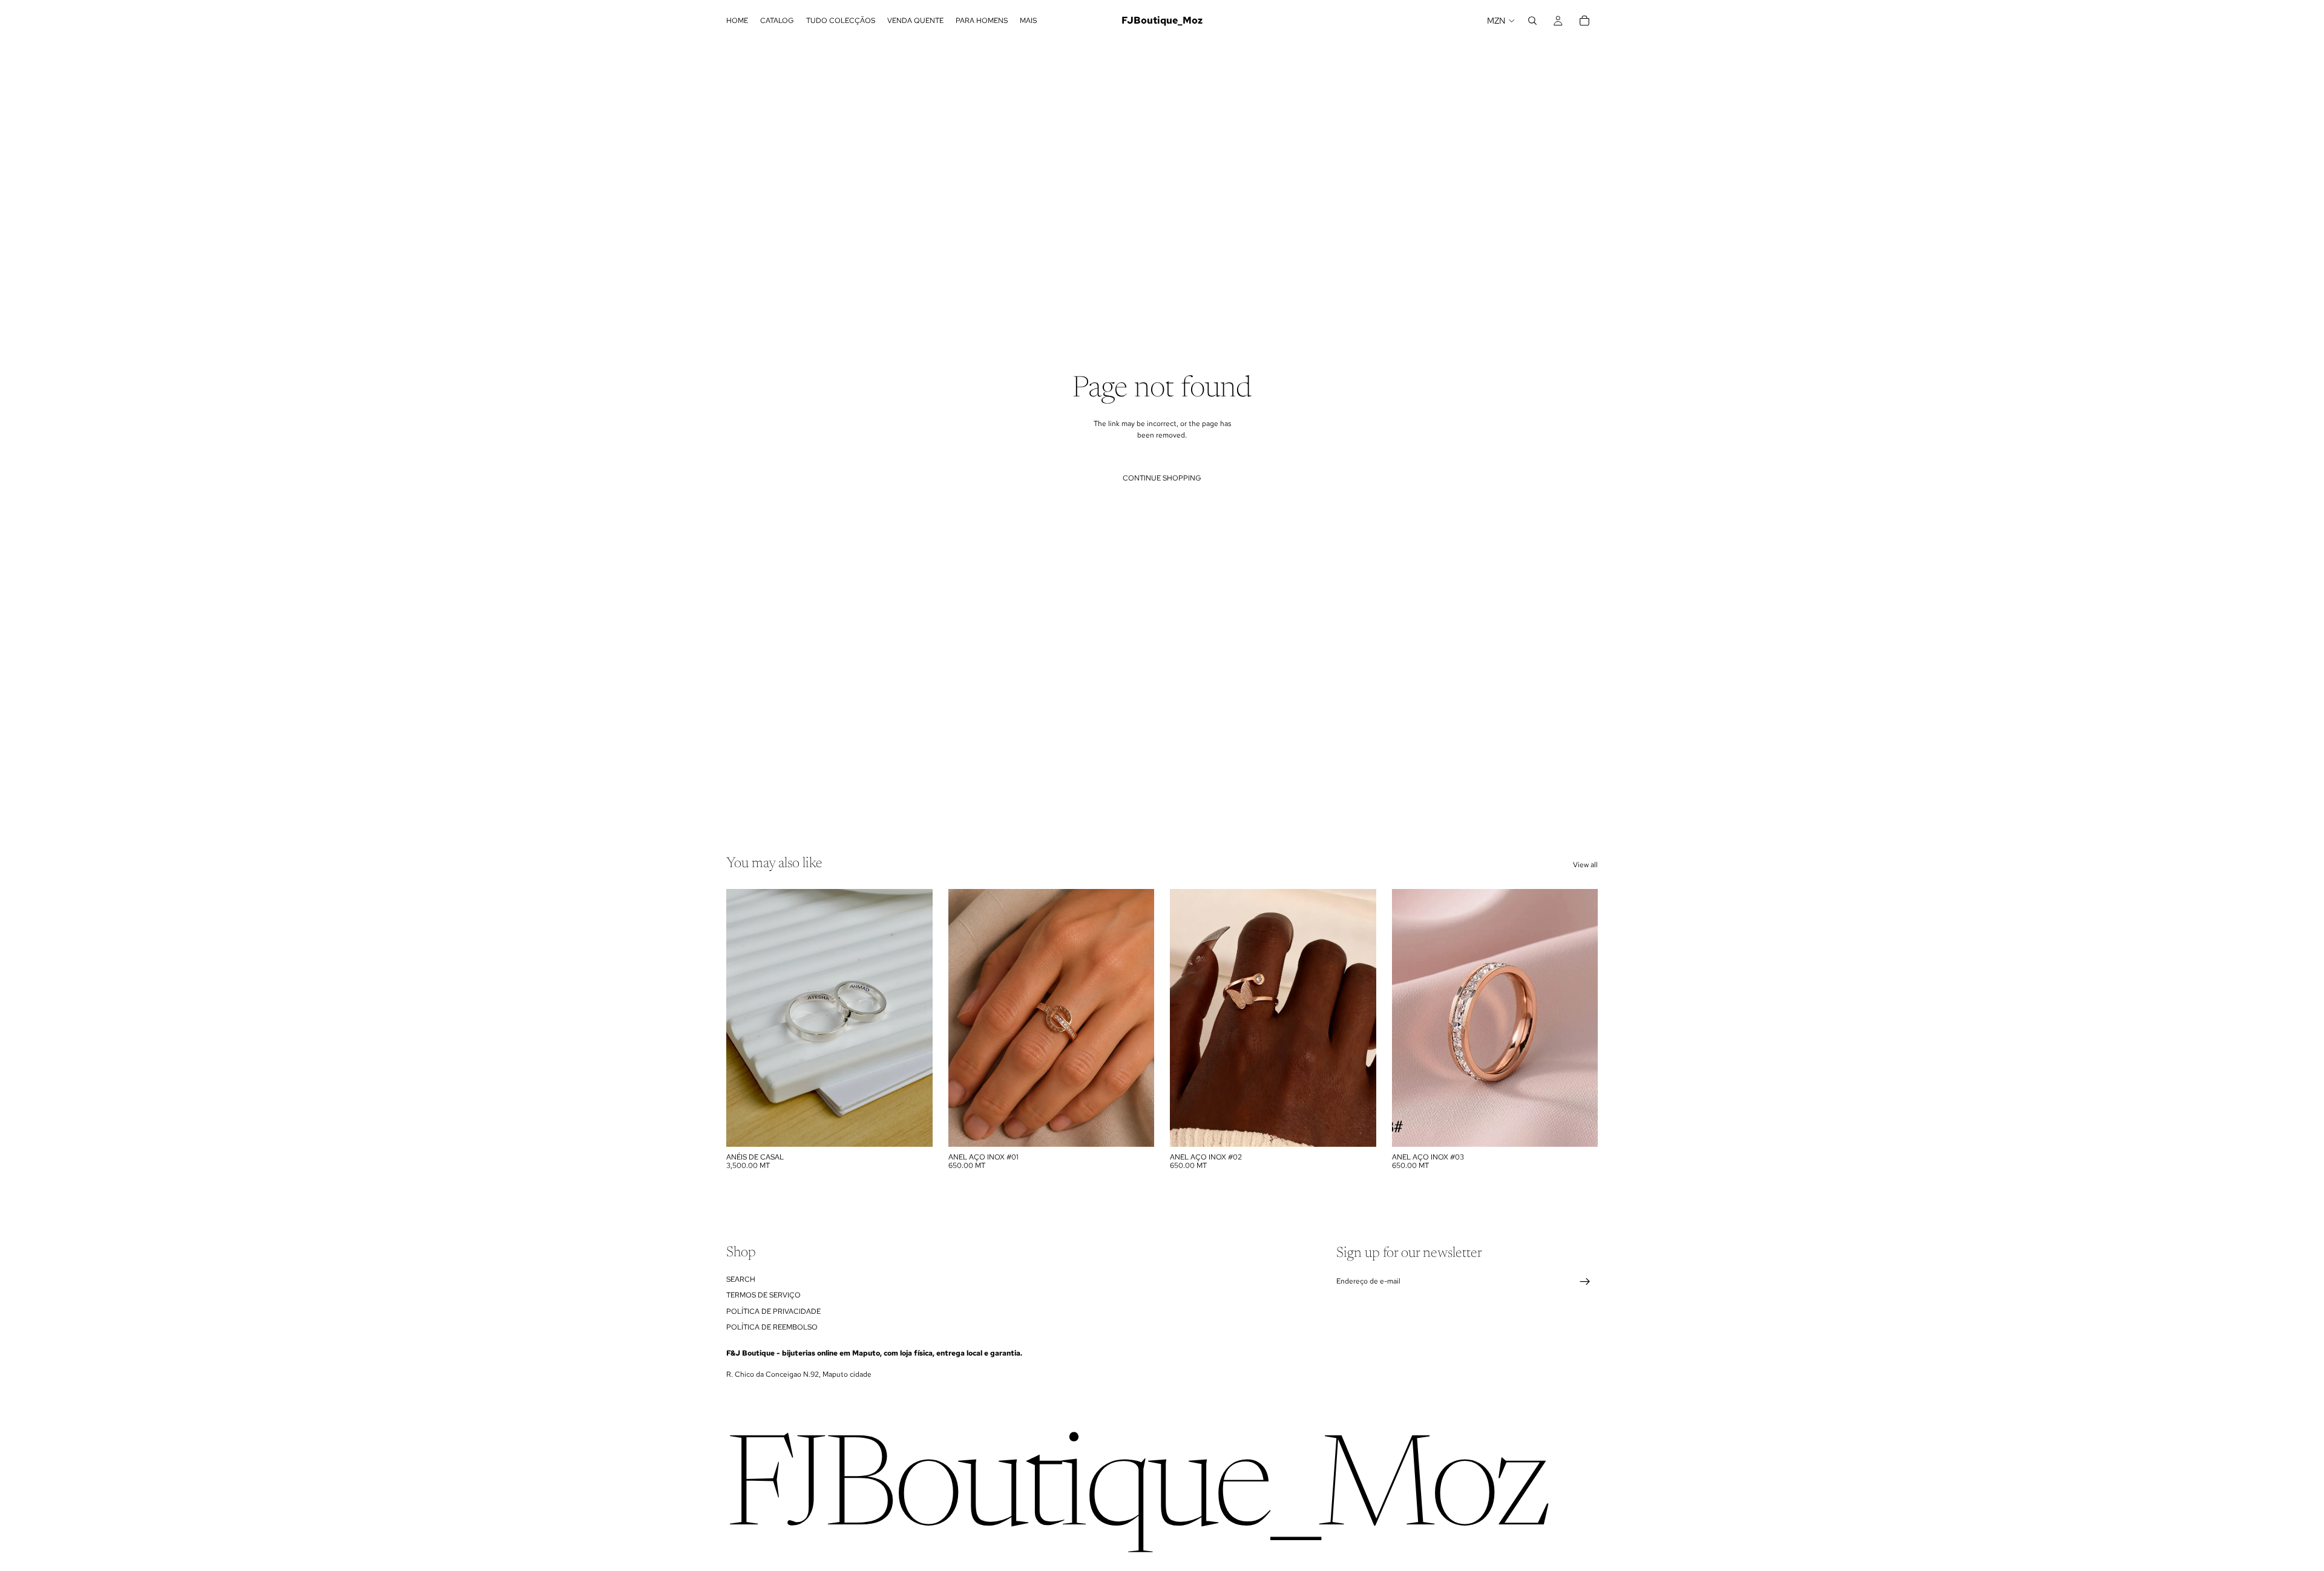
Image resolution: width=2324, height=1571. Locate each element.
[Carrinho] (1584, 21)
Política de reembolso (772, 1327)
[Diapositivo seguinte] (914, 1018)
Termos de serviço (763, 1295)
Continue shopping (1162, 478)
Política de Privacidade (773, 1311)
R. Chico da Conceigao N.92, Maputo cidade (799, 1374)
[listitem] (1028, 21)
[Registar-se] (1585, 1282)
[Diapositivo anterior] (744, 1018)
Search (741, 1279)
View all (1585, 865)
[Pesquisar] (1532, 21)
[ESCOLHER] (914, 1128)
